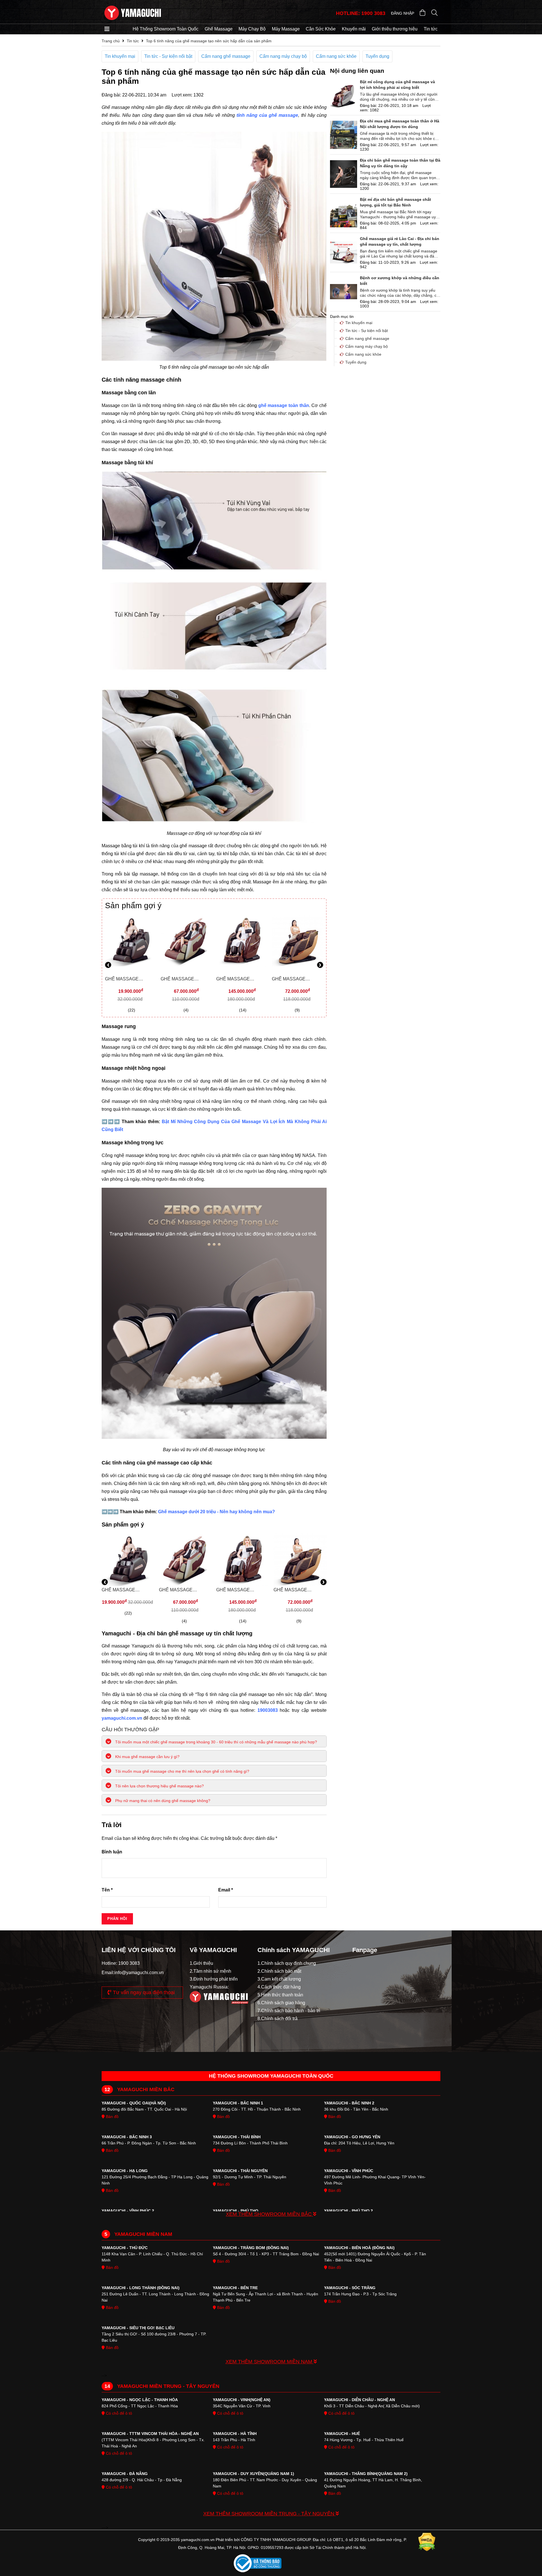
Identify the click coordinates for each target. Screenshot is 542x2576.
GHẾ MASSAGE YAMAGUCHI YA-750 (238, 980)
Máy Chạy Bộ (252, 29)
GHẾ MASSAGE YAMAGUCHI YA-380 (182, 980)
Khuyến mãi (354, 29)
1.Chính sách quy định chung (287, 1963)
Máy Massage (286, 29)
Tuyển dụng (377, 56)
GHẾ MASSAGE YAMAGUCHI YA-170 (127, 980)
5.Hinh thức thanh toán (280, 1995)
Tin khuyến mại (120, 56)
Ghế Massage (219, 29)
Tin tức (431, 29)
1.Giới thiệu (201, 1963)
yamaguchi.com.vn (122, 1718)
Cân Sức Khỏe (321, 29)
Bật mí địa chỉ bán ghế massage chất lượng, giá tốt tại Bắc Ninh (395, 202)
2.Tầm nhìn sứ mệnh (210, 1971)
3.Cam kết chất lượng (279, 1979)
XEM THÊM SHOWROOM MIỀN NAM (270, 2362)
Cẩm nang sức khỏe (336, 56)
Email (226, 1890)
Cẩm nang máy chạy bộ (283, 56)
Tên (107, 1890)
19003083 (269, 1710)
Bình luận (112, 1852)
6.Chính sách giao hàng (281, 2003)
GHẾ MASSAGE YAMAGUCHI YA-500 (294, 980)
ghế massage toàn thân (284, 405)
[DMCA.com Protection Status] (427, 2544)
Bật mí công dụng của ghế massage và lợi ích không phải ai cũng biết (397, 85)
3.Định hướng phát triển (214, 1979)
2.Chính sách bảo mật (279, 1971)
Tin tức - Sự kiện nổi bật (168, 56)
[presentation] (108, 966)
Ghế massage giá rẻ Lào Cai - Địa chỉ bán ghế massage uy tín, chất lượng (400, 241)
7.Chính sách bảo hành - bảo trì (289, 2011)
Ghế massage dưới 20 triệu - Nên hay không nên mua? (217, 1512)
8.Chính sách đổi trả (277, 2019)
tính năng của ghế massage (267, 115)
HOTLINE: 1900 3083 (361, 13)
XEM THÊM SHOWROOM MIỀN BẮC (269, 2214)
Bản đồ (112, 2117)
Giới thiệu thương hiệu (395, 29)
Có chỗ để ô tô (118, 2413)
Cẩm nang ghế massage (226, 56)
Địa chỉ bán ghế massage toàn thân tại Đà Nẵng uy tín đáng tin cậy (400, 163)
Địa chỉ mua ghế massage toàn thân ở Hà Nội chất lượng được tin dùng (400, 124)
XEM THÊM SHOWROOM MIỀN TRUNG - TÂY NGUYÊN (269, 2514)
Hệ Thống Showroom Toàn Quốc (166, 29)
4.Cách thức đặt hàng (279, 1987)
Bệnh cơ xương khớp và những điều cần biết (400, 281)
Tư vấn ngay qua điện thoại (143, 1992)
